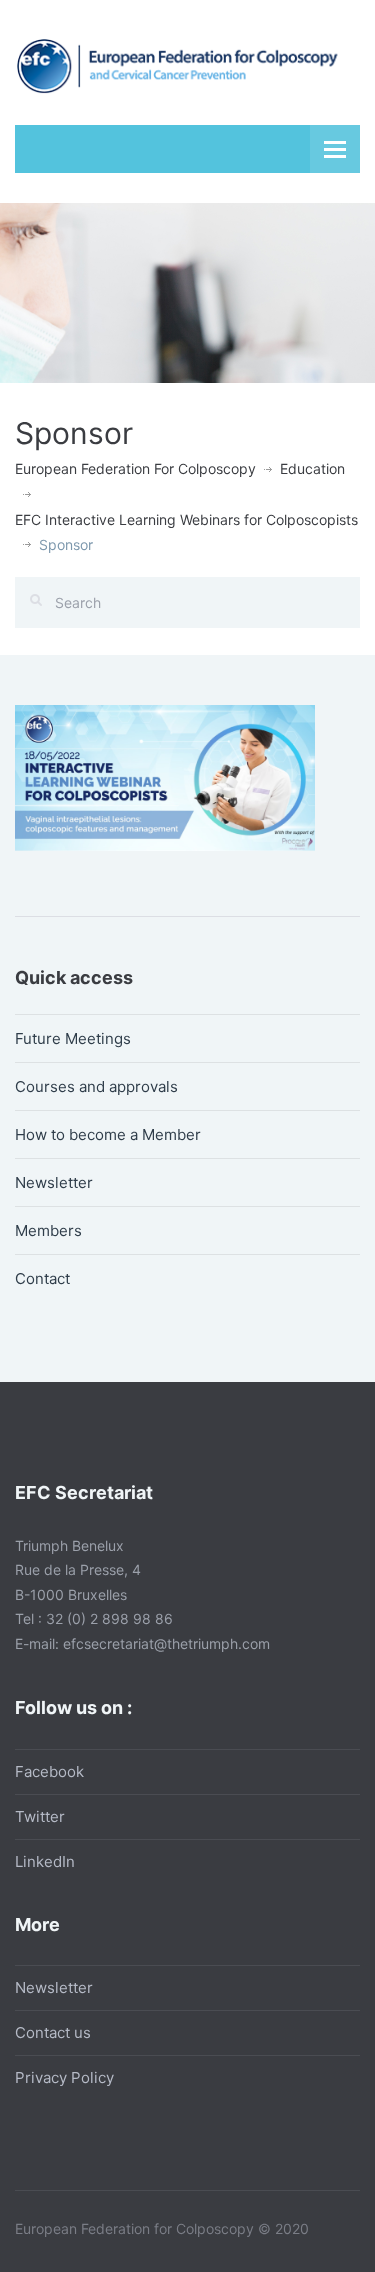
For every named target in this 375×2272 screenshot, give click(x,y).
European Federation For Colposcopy (135, 468)
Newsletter (54, 1182)
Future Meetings (73, 1038)
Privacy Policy (64, 2077)
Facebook (49, 1771)
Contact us (53, 2032)
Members (48, 1230)
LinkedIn (45, 1861)
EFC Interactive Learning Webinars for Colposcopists (186, 519)
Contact (42, 1278)
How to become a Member (108, 1134)
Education (312, 468)
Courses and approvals (96, 1086)
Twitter (40, 1816)
